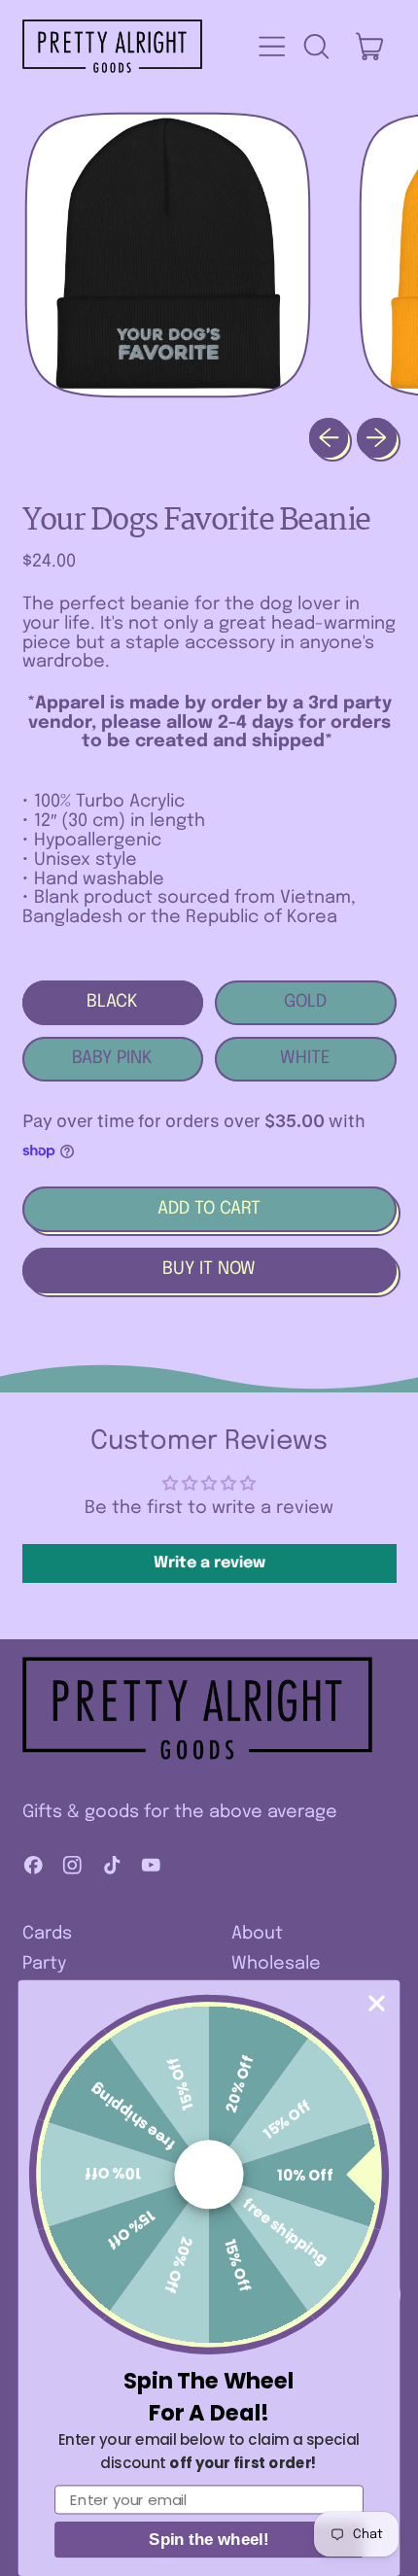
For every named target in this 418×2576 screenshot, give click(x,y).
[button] (316, 47)
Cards (47, 1934)
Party (44, 1964)
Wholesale (276, 1964)
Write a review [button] (209, 1563)
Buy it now (209, 1269)
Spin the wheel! (209, 2540)
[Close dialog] (377, 2003)
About (257, 1934)
